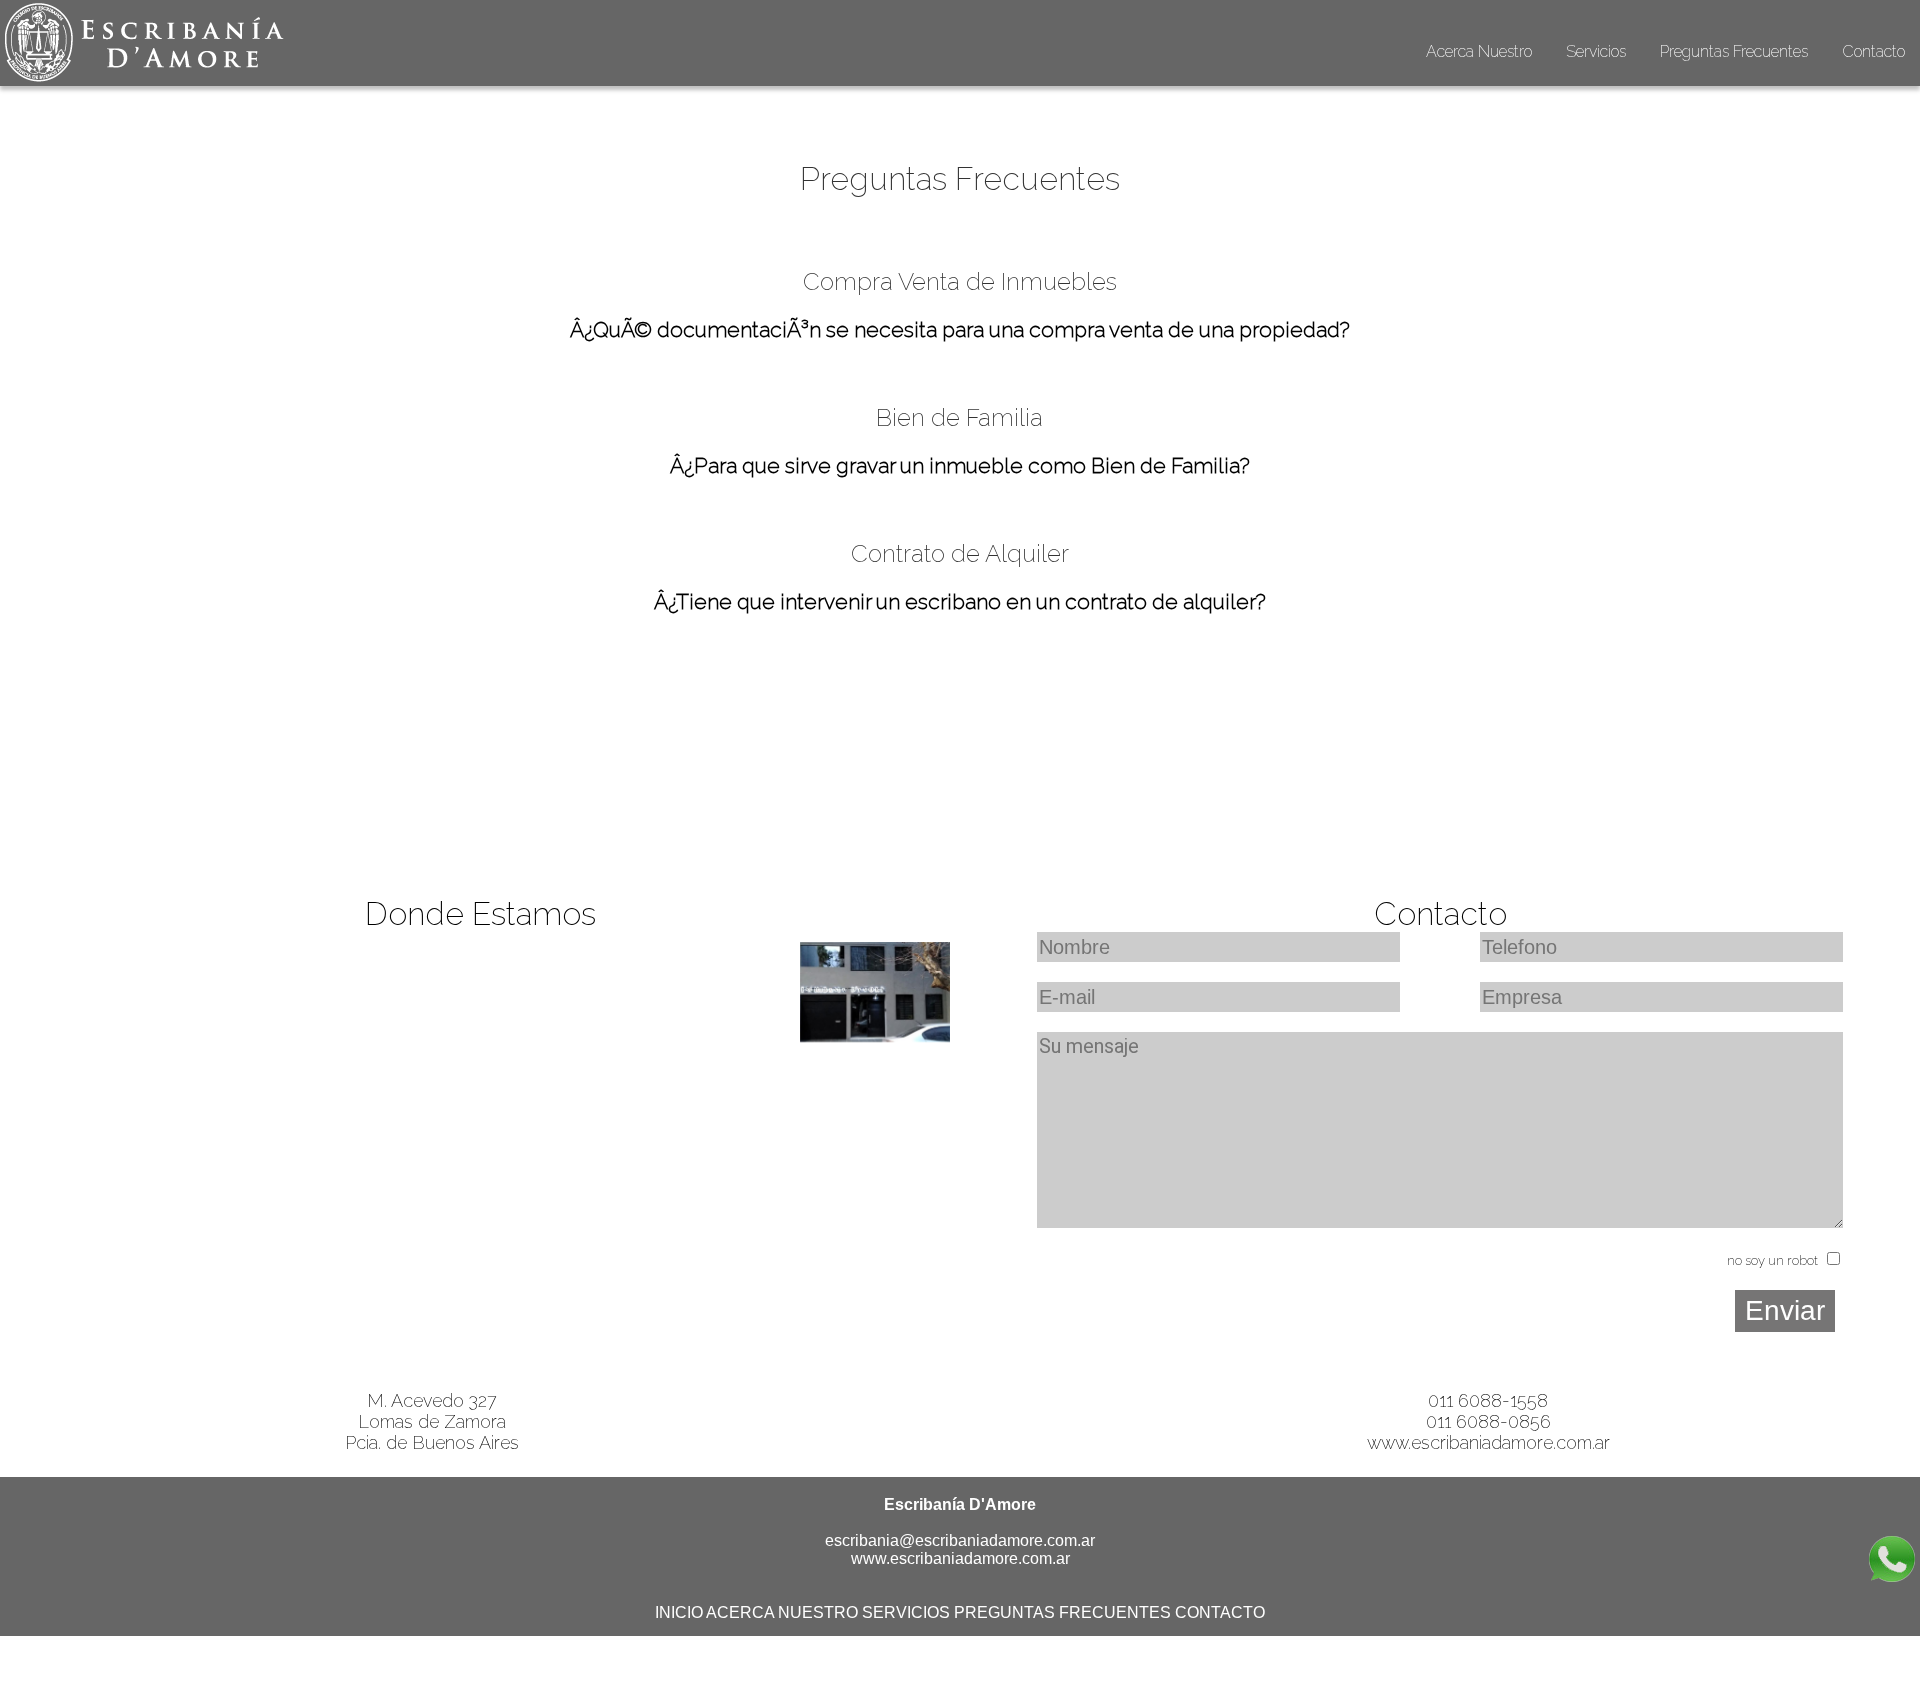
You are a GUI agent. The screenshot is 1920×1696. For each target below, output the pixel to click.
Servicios (1596, 51)
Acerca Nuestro (1479, 51)
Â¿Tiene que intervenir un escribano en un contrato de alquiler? (960, 601)
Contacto (1873, 51)
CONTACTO (1220, 1612)
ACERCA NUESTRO (782, 1612)
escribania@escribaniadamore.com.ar (960, 1540)
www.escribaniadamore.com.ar (1488, 1442)
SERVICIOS (906, 1612)
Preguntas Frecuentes (1734, 51)
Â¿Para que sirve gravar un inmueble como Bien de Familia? (960, 465)
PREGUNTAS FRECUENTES (1062, 1612)
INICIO (679, 1612)
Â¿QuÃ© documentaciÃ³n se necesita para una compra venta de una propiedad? (960, 329)
